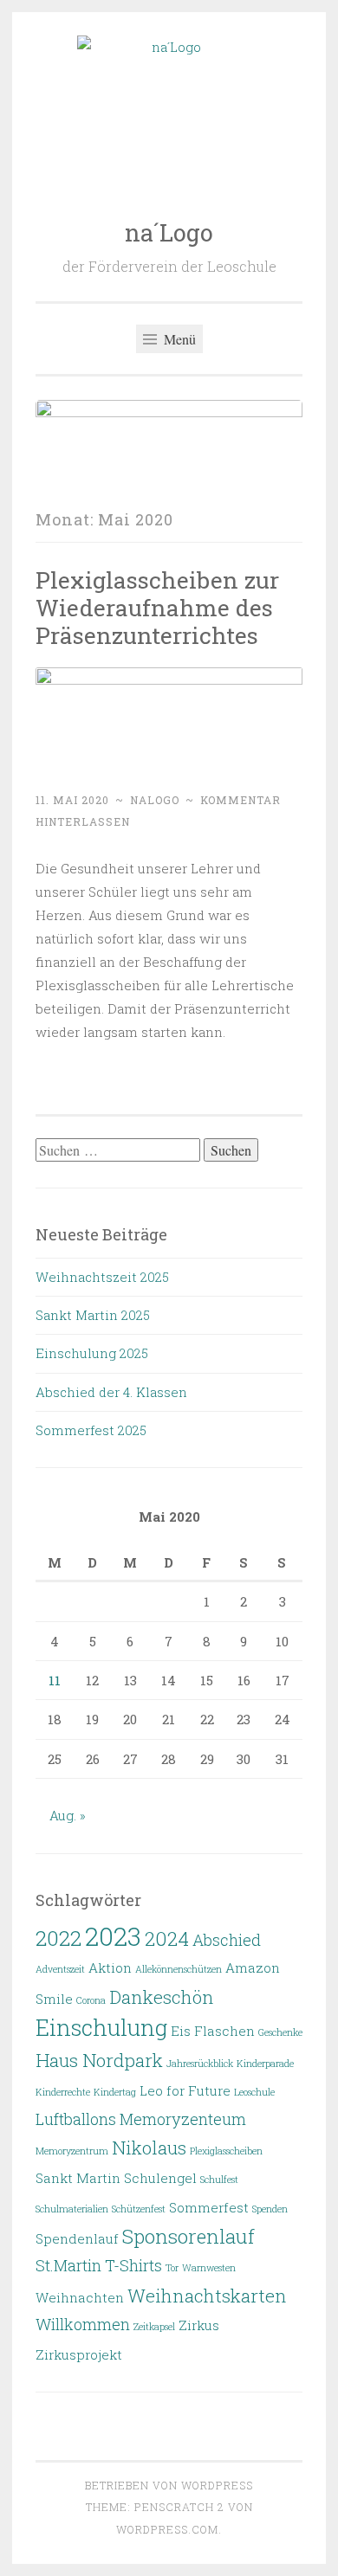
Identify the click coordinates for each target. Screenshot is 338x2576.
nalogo (155, 800)
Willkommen (83, 2324)
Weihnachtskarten (207, 2296)
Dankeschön (162, 1997)
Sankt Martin (78, 2178)
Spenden (270, 2209)
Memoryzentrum (72, 2151)
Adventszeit (60, 1969)
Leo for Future (185, 2090)
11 (55, 1680)
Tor (172, 2268)
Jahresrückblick (200, 2064)
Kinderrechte (63, 2092)
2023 (113, 1936)
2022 (58, 1938)
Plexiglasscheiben (226, 2151)
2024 (167, 1938)
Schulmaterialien (72, 2209)
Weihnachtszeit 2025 (102, 1277)
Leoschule (254, 2092)
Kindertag (115, 2092)
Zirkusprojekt (79, 2354)
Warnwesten (209, 2268)
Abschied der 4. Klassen (111, 1392)
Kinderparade (265, 2064)
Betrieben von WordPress (169, 2485)
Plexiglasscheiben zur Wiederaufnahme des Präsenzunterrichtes (157, 607)
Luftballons (76, 2119)
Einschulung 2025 (92, 1353)
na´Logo (169, 232)
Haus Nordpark (99, 2060)
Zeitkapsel (154, 2327)
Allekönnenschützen (179, 1969)
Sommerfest (209, 2207)
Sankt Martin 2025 (93, 1315)
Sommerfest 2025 (91, 1430)
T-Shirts (133, 2265)
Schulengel (160, 2178)
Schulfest (219, 2180)
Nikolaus (149, 2148)
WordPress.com (167, 2529)
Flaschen (224, 2031)
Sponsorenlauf (188, 2236)
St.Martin (68, 2265)
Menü (178, 339)
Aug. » (68, 1815)
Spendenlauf (77, 2238)
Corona (91, 2000)
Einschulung (101, 2027)
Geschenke (280, 2032)
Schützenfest (139, 2209)
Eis (181, 2031)
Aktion (110, 1967)
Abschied (227, 1940)
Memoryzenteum (183, 2119)
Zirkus (199, 2325)
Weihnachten (80, 2297)
